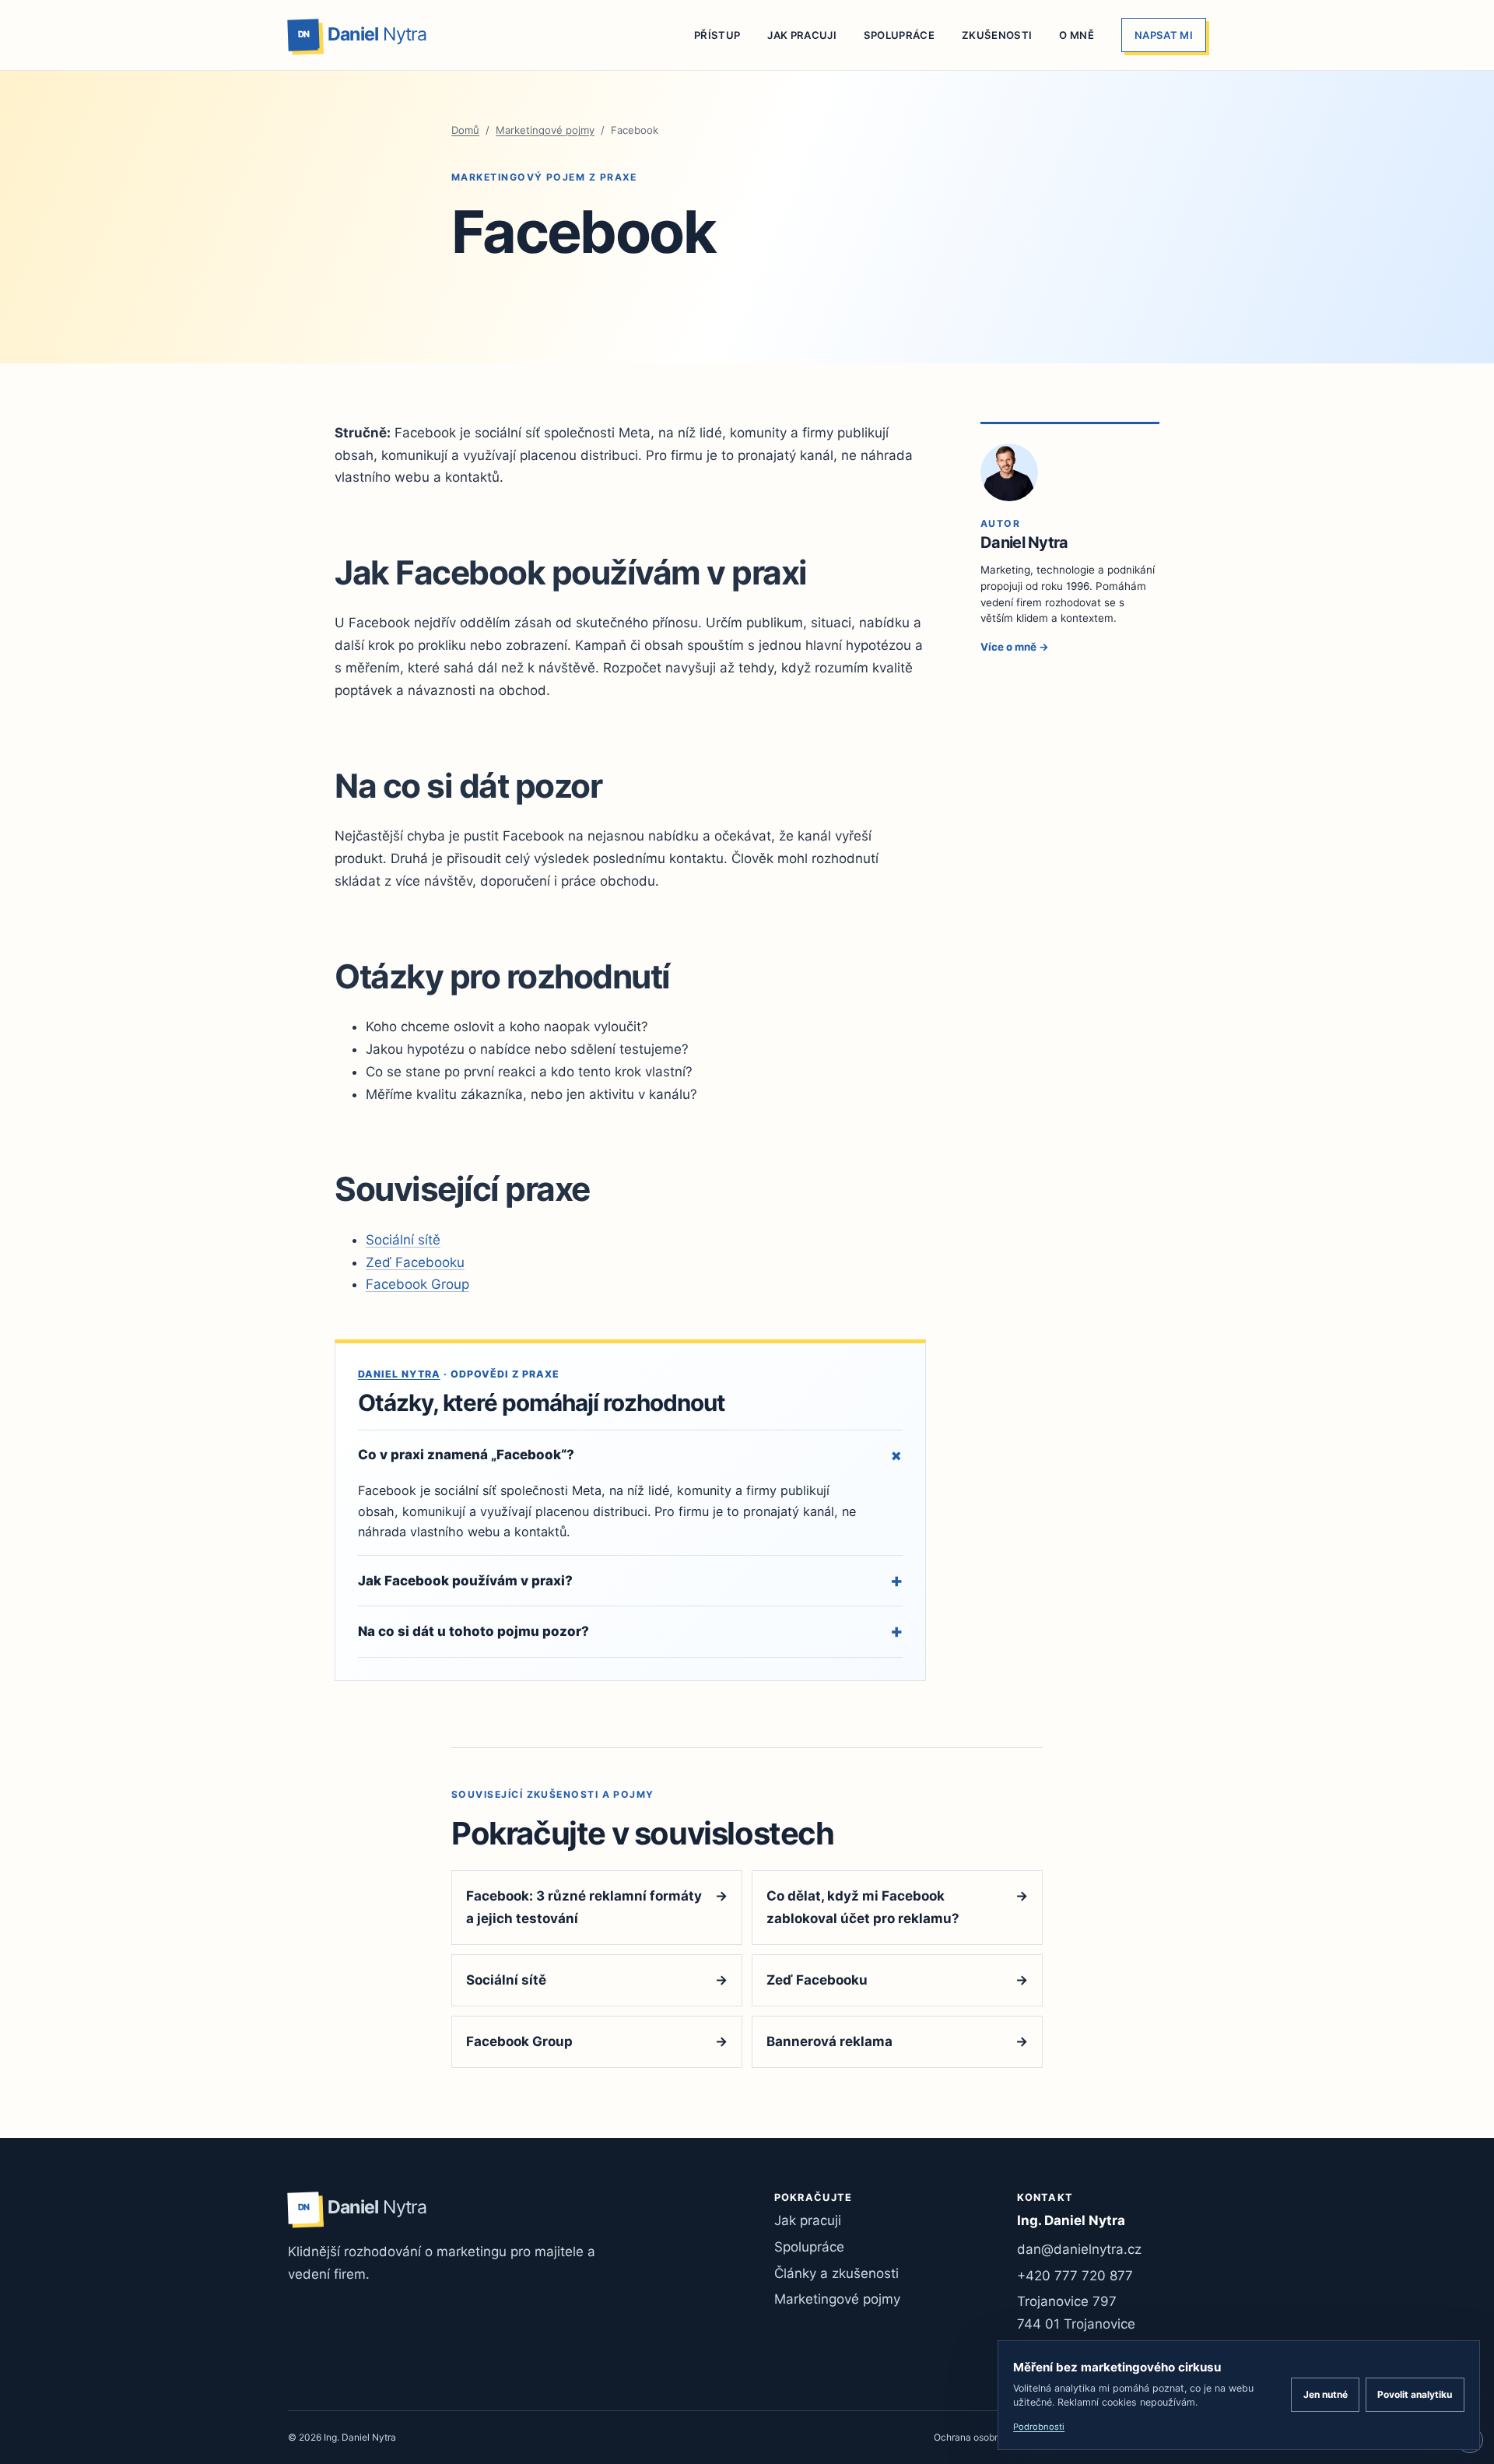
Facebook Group (417, 1284)
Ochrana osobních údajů (987, 2437)
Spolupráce (899, 35)
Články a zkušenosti (836, 2273)
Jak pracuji (802, 35)
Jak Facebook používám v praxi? (630, 1580)
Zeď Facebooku (415, 1262)
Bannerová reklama (897, 2041)
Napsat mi (1164, 35)
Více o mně (1015, 647)
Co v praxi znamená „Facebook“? (630, 1455)
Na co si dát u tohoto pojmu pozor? (630, 1631)
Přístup (717, 35)
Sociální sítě (403, 1240)
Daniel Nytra (399, 1374)
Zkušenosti (997, 35)
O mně (1077, 35)
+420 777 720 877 (1075, 2276)
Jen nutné (1326, 2394)
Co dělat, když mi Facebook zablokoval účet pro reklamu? (897, 1907)
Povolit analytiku (1415, 2394)
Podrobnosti (1039, 2427)
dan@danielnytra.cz (1079, 2249)
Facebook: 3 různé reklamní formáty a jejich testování (597, 1907)
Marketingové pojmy (545, 130)
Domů (465, 130)
